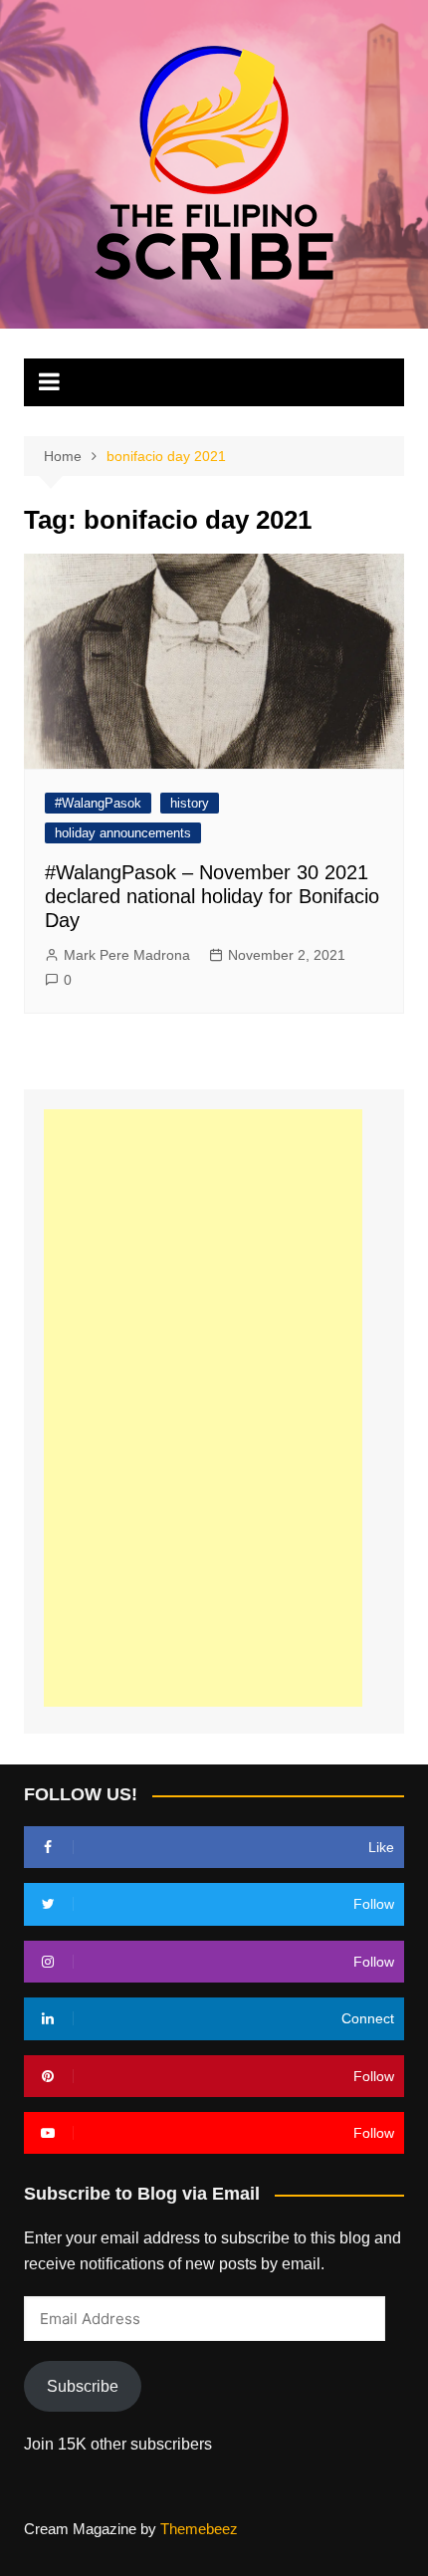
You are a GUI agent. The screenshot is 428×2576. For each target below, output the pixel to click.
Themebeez (199, 2529)
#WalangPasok (98, 803)
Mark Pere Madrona (127, 955)
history (190, 803)
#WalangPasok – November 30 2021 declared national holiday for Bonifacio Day (212, 896)
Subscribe (83, 2386)
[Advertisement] (203, 1408)
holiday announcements (123, 833)
